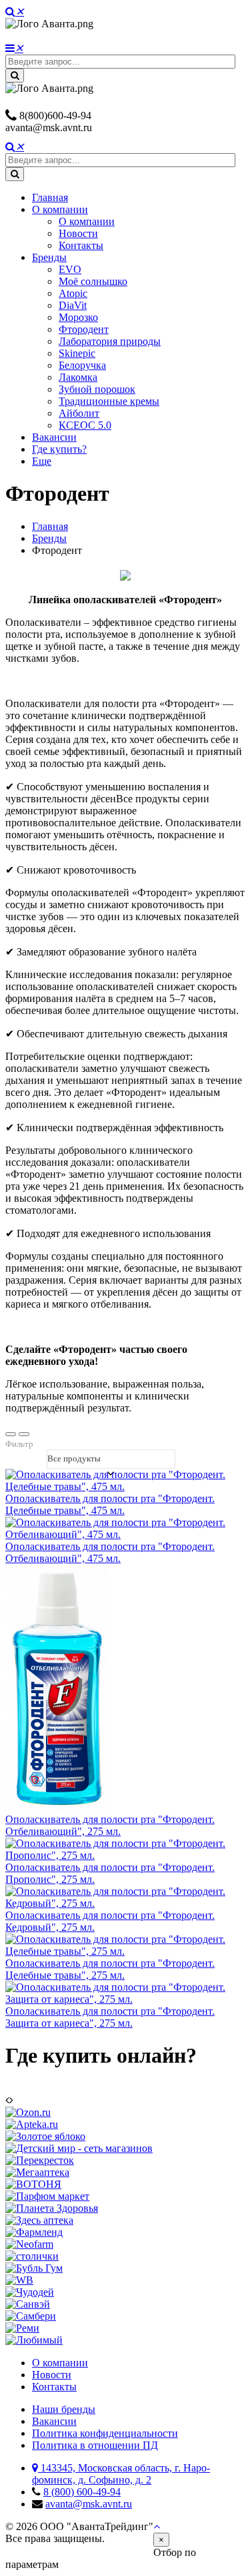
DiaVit (73, 305)
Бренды (49, 257)
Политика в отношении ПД (95, 2445)
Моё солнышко (93, 281)
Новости (78, 233)
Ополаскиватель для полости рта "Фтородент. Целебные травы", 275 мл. (110, 1969)
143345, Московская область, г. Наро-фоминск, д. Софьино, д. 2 (121, 2474)
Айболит (79, 413)
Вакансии (54, 437)
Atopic (73, 293)
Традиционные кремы (109, 401)
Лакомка (78, 377)
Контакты (81, 245)
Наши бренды (64, 2409)
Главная (50, 197)
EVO (70, 269)
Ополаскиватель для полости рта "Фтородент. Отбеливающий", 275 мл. (110, 1825)
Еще (42, 461)
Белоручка (82, 365)
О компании (60, 209)
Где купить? (59, 449)
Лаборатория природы (110, 341)
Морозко (78, 317)
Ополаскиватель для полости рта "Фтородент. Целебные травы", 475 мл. (110, 1504)
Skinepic (77, 353)
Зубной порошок (97, 389)
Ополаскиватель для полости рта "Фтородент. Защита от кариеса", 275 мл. (110, 2017)
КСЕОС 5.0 (85, 425)
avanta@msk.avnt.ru (49, 128)
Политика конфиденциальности (105, 2433)
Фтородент (84, 329)
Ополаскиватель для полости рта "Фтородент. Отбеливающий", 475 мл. (110, 1552)
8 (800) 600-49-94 (82, 2492)
